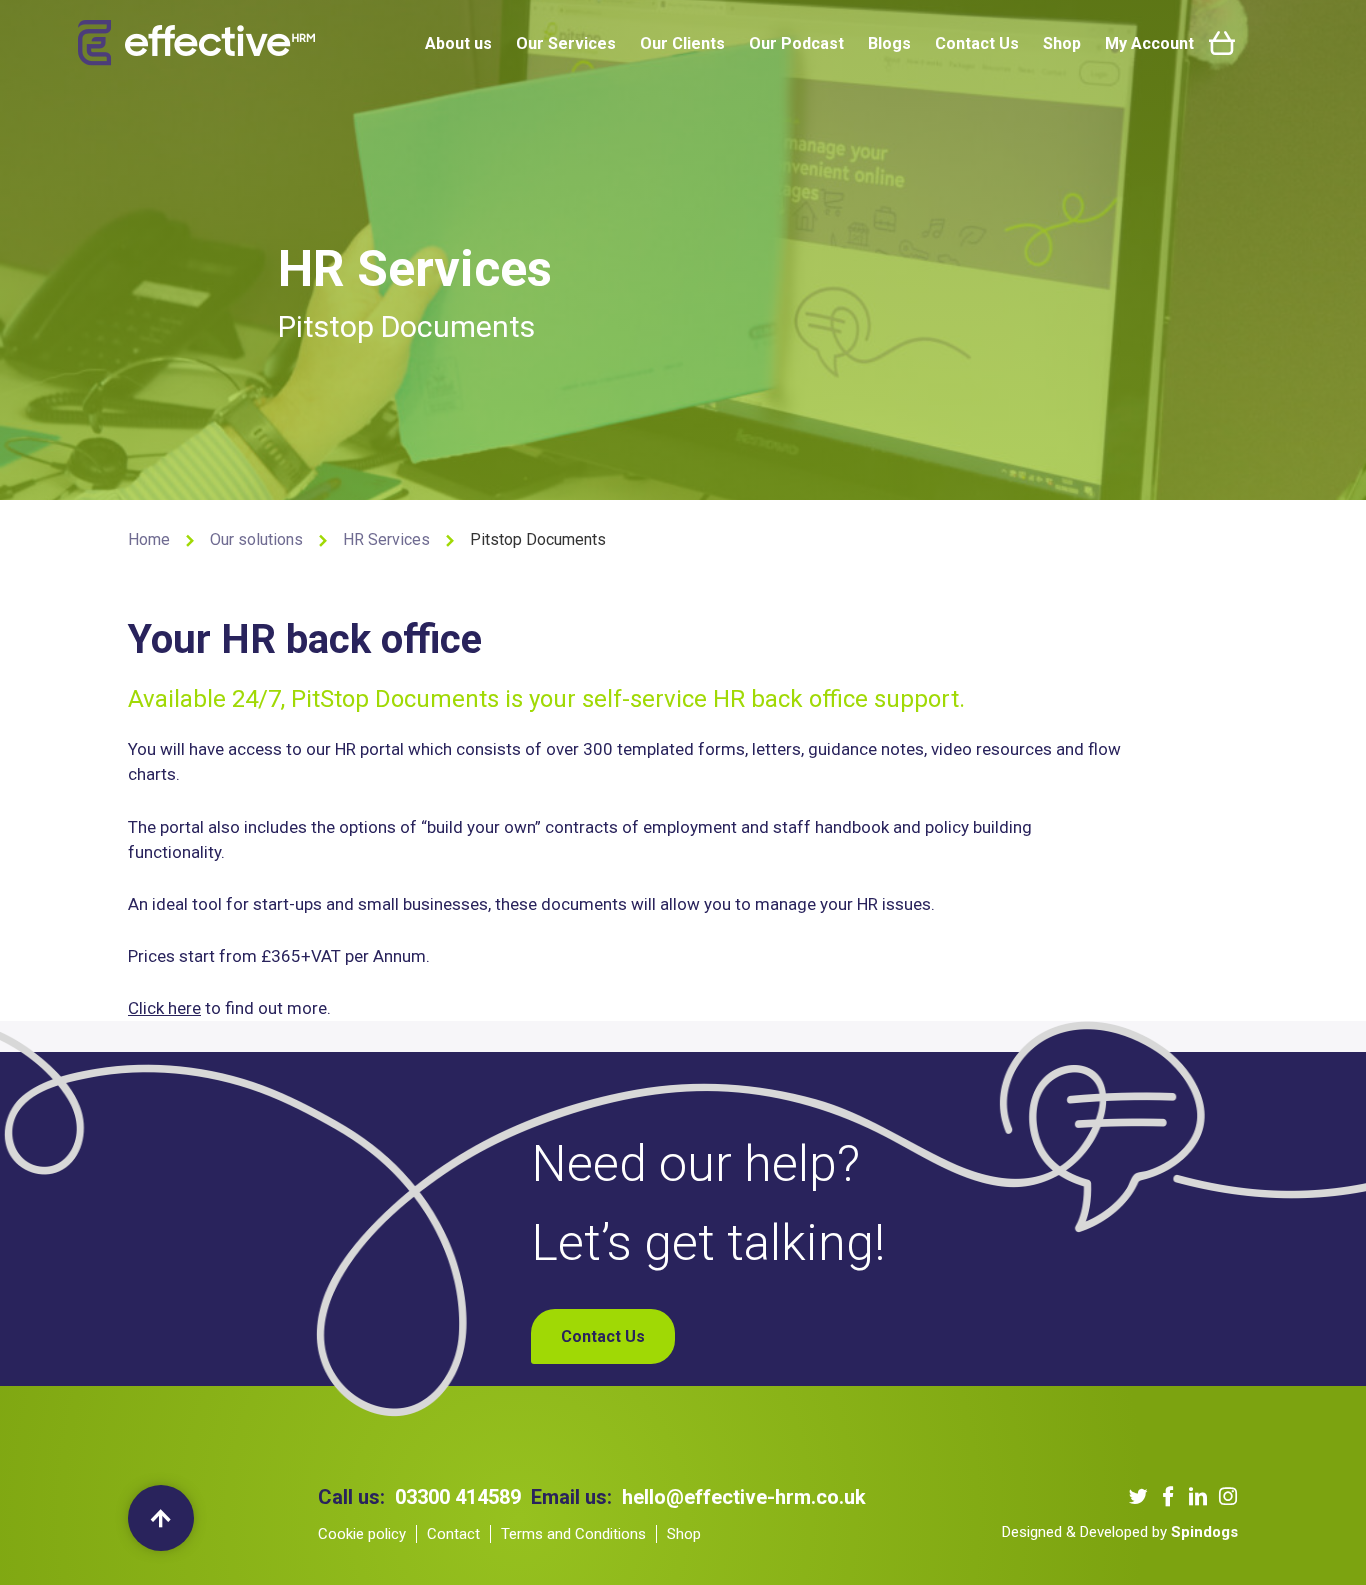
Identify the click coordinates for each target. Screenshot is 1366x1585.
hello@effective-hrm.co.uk (744, 1497)
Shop (1062, 43)
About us (458, 43)
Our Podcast (796, 43)
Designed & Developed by (1120, 1532)
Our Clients (682, 43)
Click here (164, 1008)
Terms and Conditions (573, 1534)
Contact (453, 1534)
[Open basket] (1222, 43)
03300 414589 (458, 1497)
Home (149, 539)
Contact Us (977, 43)
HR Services (386, 539)
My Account (1149, 43)
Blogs (889, 43)
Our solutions (256, 539)
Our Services (566, 43)
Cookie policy (362, 1534)
